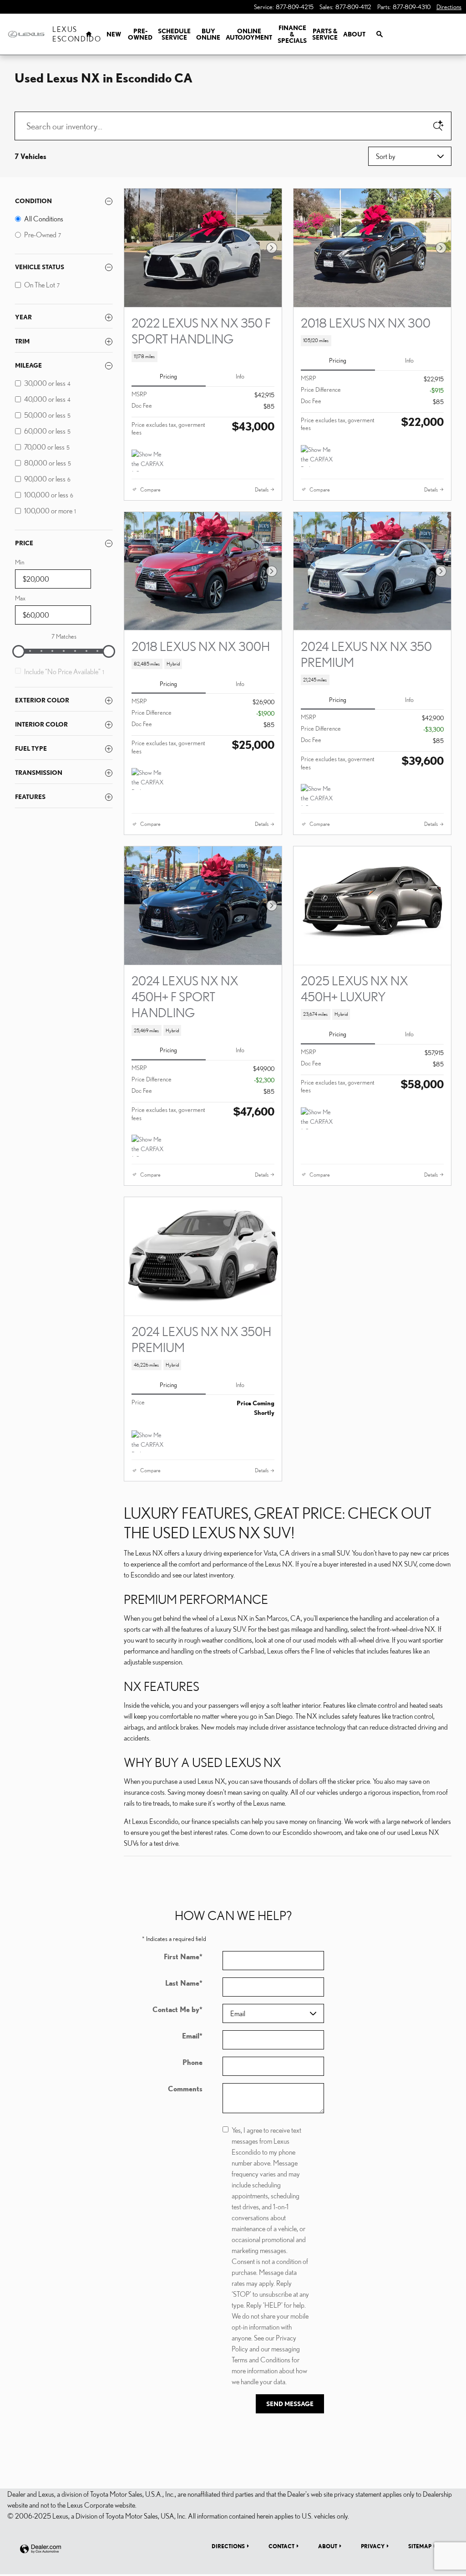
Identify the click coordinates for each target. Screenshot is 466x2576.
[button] (203, 357)
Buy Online (208, 34)
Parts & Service (325, 34)
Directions (228, 2546)
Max (20, 598)
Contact (281, 2546)
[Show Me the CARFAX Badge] (318, 456)
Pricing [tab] (168, 376)
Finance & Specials (292, 34)
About (354, 34)
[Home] (26, 34)
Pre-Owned (140, 34)
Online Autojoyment (249, 34)
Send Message (290, 2404)
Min (20, 562)
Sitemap (420, 2546)
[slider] (19, 651)
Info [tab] (240, 376)
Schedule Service (174, 34)
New (114, 34)
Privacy (373, 2546)
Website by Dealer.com (41, 2549)
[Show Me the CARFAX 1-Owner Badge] (149, 461)
